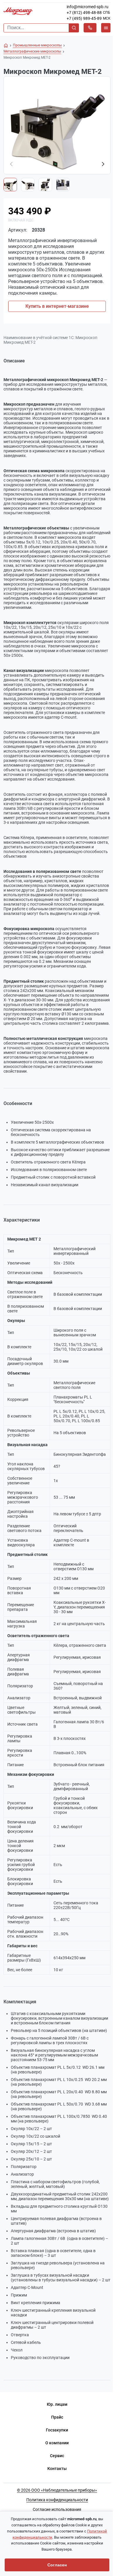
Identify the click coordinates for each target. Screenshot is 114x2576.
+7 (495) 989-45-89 (84, 18)
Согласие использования (57, 2509)
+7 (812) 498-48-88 (84, 13)
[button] (103, 164)
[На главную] (6, 46)
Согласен (57, 2565)
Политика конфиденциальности (57, 2500)
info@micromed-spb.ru (88, 7)
